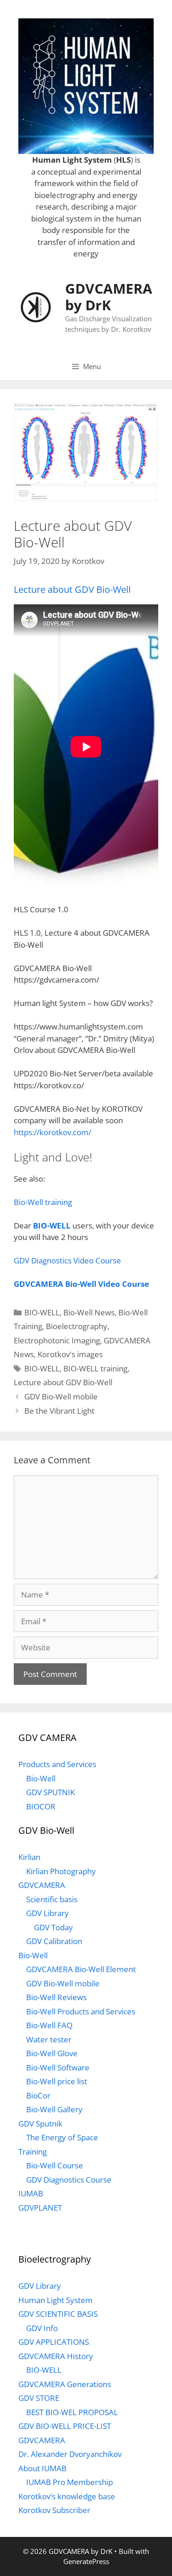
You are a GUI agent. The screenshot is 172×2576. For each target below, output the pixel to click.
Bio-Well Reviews (56, 1997)
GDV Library (47, 1913)
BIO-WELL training (95, 1368)
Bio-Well (41, 1778)
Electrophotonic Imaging (57, 1340)
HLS (123, 160)
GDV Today (53, 1927)
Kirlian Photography (61, 1871)
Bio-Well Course (55, 2165)
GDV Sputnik (40, 2124)
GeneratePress (86, 2561)
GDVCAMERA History (56, 2356)
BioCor (38, 2095)
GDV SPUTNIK (50, 1792)
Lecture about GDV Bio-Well (72, 589)
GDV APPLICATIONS (54, 2342)
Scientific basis (52, 1899)
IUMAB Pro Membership (69, 2482)
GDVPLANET (40, 2208)
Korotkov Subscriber (54, 2510)
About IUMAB (42, 2468)
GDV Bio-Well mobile (61, 1396)
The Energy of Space (62, 2137)
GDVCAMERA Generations (65, 2384)
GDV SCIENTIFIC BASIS (58, 2314)
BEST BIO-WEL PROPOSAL (72, 2412)
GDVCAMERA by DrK (109, 297)
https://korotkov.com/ (53, 1132)
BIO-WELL (52, 1225)
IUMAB (31, 2193)
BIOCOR (41, 1806)
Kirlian (29, 1857)
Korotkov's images (70, 1354)
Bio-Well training (43, 1202)
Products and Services (57, 1764)
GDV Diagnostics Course (69, 2180)
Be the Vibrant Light (59, 1411)
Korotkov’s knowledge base (67, 2496)
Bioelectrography (77, 1326)
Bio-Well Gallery (54, 2109)
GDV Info (42, 2328)
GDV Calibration (54, 1941)
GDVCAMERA (42, 1885)
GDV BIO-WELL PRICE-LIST (65, 2426)
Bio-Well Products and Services (81, 2011)
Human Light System (72, 160)
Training (33, 2152)
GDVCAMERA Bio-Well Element (81, 1969)
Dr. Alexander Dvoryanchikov (70, 2454)
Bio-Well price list (57, 2081)
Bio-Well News (89, 1312)
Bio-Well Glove (52, 2053)
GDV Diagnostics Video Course (67, 1260)
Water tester (49, 2039)
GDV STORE (39, 2398)
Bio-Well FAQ (49, 2025)
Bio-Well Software (58, 2067)
